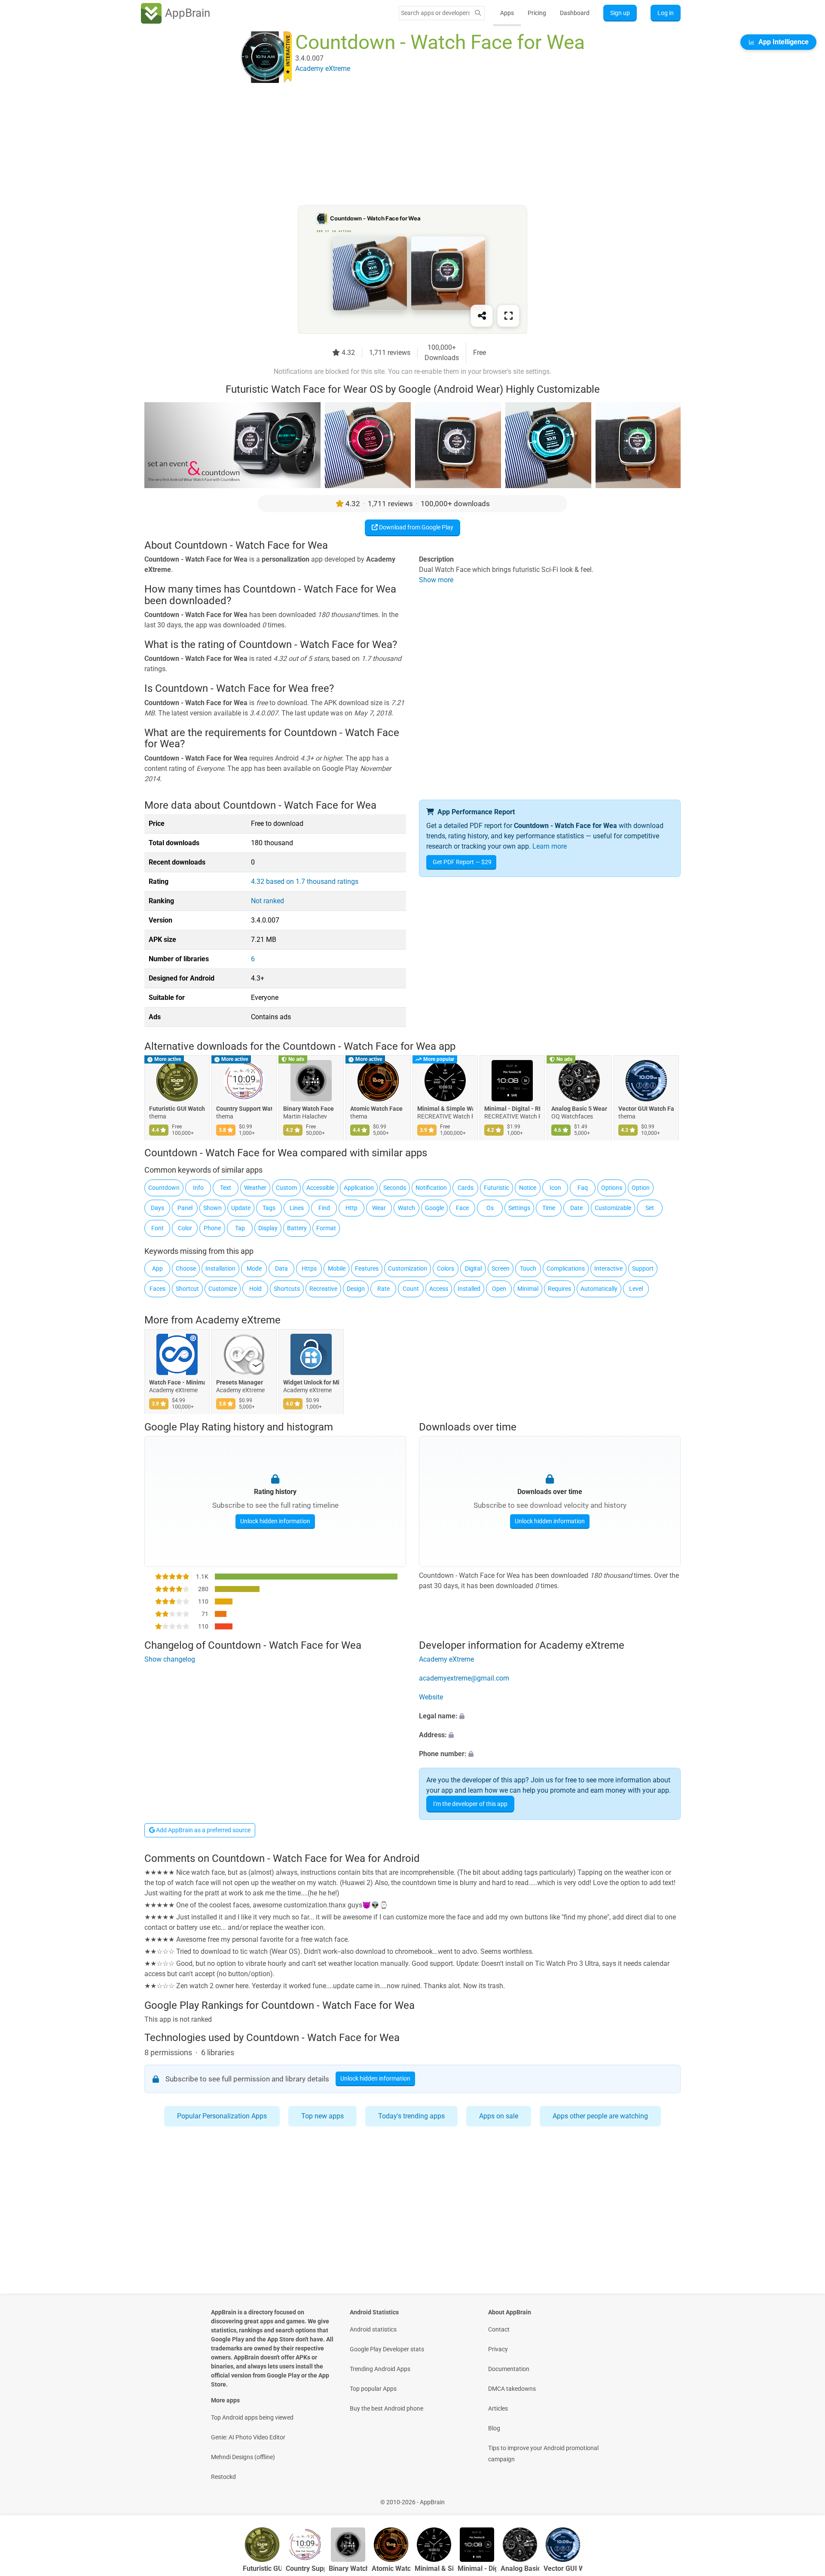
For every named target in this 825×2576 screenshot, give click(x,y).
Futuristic (497, 1188)
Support (643, 1268)
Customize (223, 1289)
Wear (379, 1208)
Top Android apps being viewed (252, 2417)
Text (226, 1188)
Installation (220, 1268)
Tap (240, 1228)
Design (356, 1289)
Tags (269, 1208)
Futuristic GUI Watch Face (177, 1109)
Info (198, 1188)
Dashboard (575, 13)
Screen (501, 1268)
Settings (519, 1208)
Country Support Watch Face (244, 1109)
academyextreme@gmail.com (464, 1678)
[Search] (478, 13)
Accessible (320, 1188)
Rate (383, 1289)
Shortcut (187, 1289)
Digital (473, 1268)
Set (650, 1208)
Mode (254, 1268)
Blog (494, 2428)
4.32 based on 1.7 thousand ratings (305, 882)
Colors (446, 1268)
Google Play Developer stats (387, 2349)
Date (576, 1208)
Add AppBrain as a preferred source (203, 1830)
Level (636, 1289)
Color (185, 1228)
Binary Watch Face (309, 1109)
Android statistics (373, 2329)
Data (281, 1268)
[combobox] (435, 13)
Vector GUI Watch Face (646, 1109)
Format (326, 1228)
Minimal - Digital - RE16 (512, 1109)
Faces (157, 1289)
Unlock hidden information (275, 1521)
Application (359, 1188)
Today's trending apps (411, 2116)
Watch (406, 1208)
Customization (408, 1268)
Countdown (164, 1188)
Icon (555, 1188)
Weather (255, 1188)
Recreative (323, 1289)
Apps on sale (499, 2116)
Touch (528, 1268)
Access (439, 1289)
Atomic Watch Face (376, 1109)
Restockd (223, 2477)
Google (434, 1208)
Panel (185, 1208)
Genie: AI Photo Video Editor (248, 2437)
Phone (212, 1228)
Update (241, 1208)
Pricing (537, 13)
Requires (559, 1289)
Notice (528, 1188)
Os (490, 1208)
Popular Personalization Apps (222, 2116)
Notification (431, 1188)
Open (499, 1289)
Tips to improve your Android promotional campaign (543, 2454)
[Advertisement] (402, 145)
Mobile (337, 1268)
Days (157, 1208)
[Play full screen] (508, 316)
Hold (255, 1289)
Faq (583, 1188)
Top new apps (322, 2116)
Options (612, 1188)
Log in (666, 13)
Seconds (395, 1188)
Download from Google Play (416, 527)
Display (268, 1228)
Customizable (613, 1208)
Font (157, 1228)
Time (549, 1208)
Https (309, 1268)
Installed (469, 1289)
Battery (297, 1228)
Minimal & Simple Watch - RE (445, 1109)
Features (367, 1268)
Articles (498, 2408)
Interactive (608, 1268)
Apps (507, 13)
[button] (550, 1716)
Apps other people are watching (600, 2116)
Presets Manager (240, 1383)
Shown (212, 1208)
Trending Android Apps (380, 2369)
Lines (297, 1208)
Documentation (509, 2369)
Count (411, 1289)
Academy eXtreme (238, 1320)
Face (462, 1208)
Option (641, 1188)
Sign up (620, 13)
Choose (186, 1268)
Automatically (599, 1289)
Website (431, 1697)
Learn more (550, 846)
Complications (566, 1268)
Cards (466, 1188)
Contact (499, 2329)
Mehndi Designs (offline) (243, 2457)
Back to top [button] (804, 2498)
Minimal (528, 1289)
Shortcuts (287, 1289)
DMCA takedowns (512, 2389)
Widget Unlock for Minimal (311, 1383)
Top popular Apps (373, 2389)
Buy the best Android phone (387, 2408)
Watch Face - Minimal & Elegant (177, 1383)
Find (324, 1208)
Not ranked (267, 901)
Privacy (498, 2349)
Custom (286, 1188)
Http (351, 1208)
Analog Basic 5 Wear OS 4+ (579, 1109)
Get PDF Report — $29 (462, 862)
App (157, 1268)
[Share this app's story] (482, 316)
